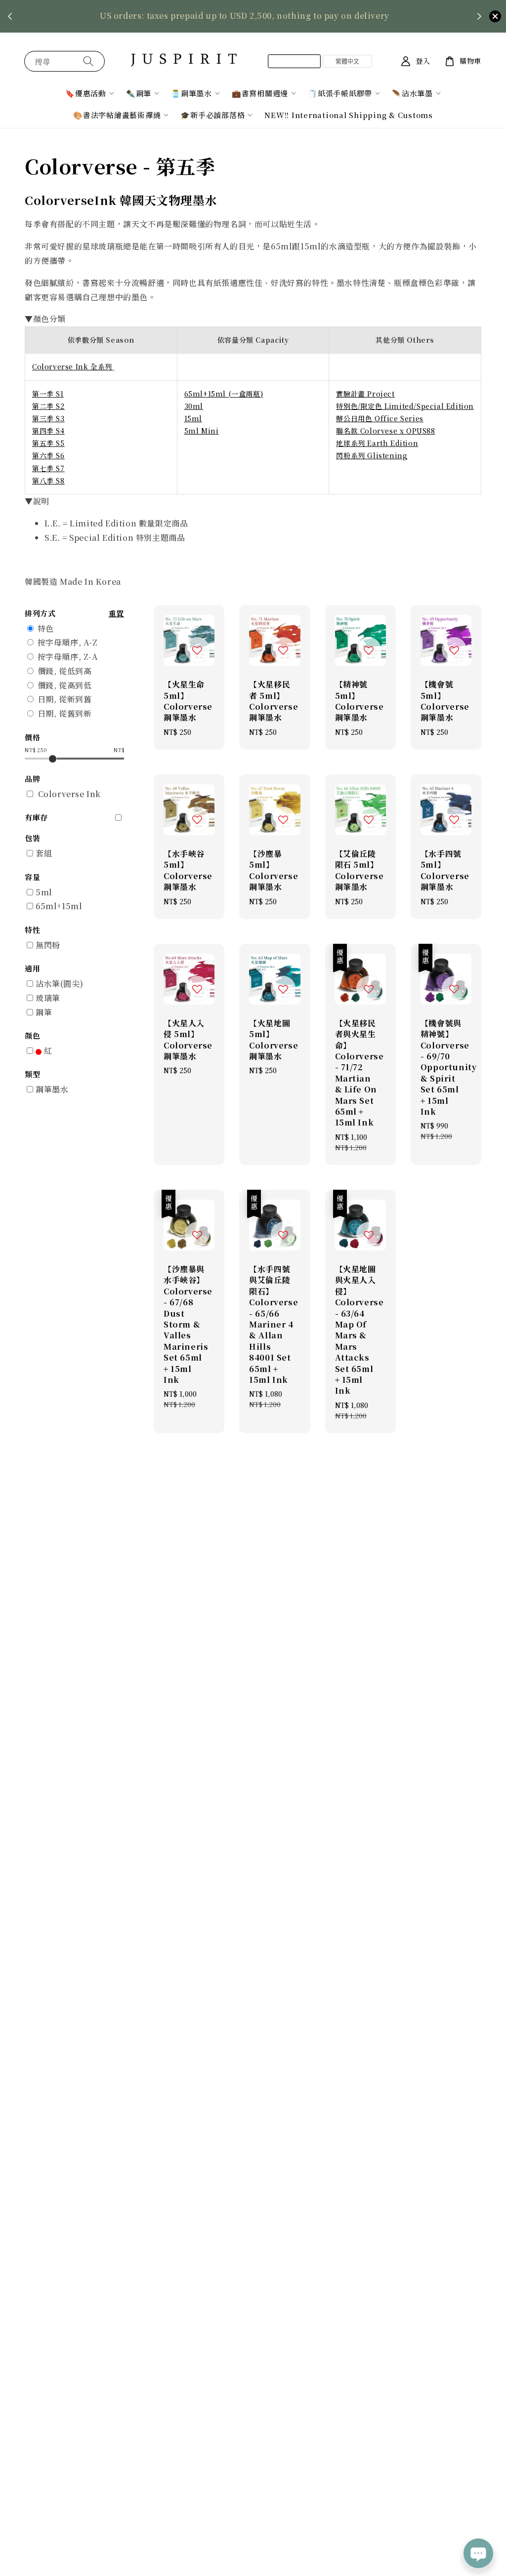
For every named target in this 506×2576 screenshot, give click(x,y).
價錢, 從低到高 (65, 671)
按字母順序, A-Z (68, 642)
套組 (44, 853)
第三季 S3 (48, 418)
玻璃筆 (48, 998)
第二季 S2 (48, 406)
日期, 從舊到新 (65, 713)
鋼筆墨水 (52, 1089)
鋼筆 (44, 1012)
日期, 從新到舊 (65, 699)
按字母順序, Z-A (68, 657)
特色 (46, 628)
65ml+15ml (59, 906)
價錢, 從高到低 (65, 685)
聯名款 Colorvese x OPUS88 (385, 431)
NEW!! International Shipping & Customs (349, 115)
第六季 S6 (48, 455)
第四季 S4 (48, 431)
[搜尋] (88, 61)
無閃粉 (48, 945)
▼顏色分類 (45, 319)
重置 (116, 613)
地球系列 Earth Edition (377, 443)
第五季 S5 (48, 443)
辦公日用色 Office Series (379, 418)
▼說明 (37, 501)
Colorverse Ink (69, 794)
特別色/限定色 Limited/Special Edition (405, 406)
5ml (44, 892)
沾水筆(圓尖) (59, 984)
